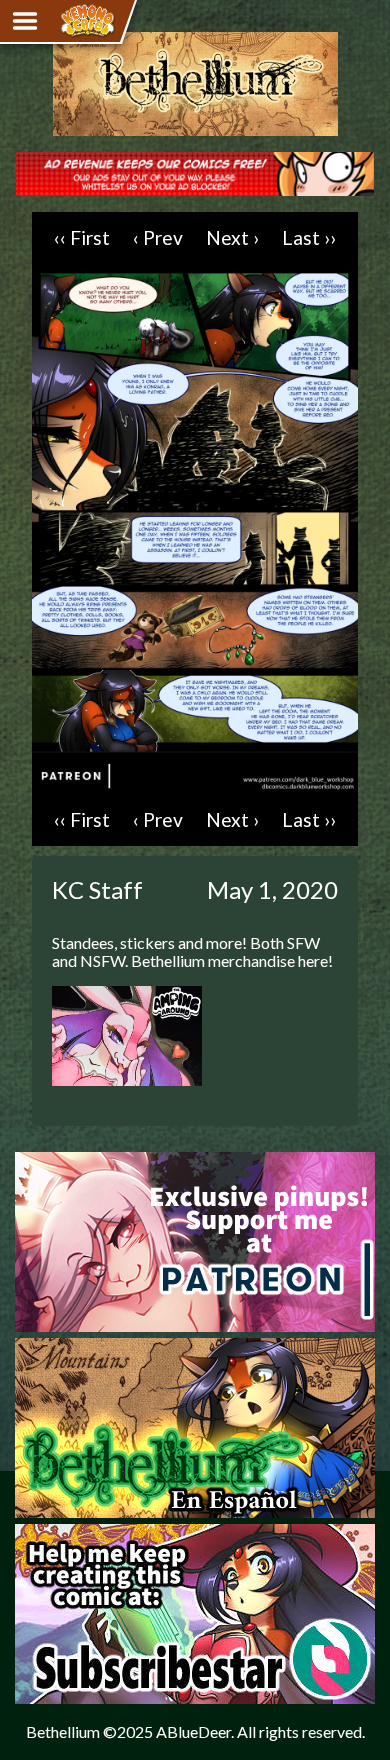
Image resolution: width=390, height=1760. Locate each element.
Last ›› (309, 237)
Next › (232, 237)
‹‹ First (82, 237)
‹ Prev (158, 237)
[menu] (25, 21)
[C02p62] (195, 784)
